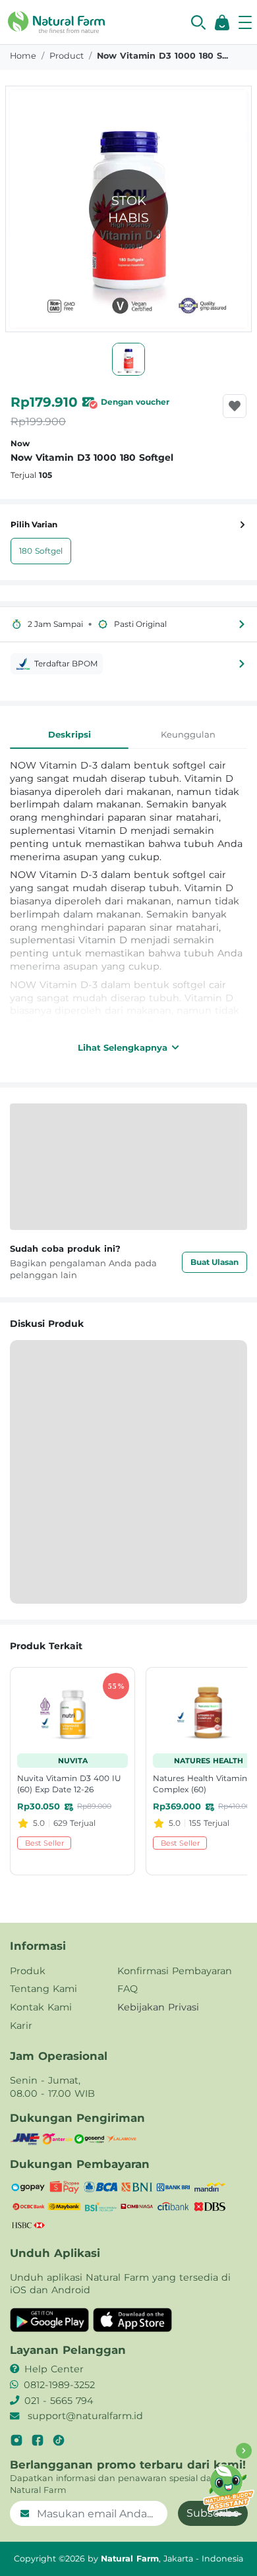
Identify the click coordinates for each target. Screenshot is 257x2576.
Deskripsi (70, 734)
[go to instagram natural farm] (16, 2440)
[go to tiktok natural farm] (59, 2440)
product (67, 56)
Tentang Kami (43, 1989)
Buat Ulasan (214, 1262)
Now (20, 443)
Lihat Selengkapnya (123, 1047)
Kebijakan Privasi (158, 2007)
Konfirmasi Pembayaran (175, 1971)
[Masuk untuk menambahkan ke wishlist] (235, 406)
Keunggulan (188, 734)
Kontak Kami (41, 2007)
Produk (28, 1971)
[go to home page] (56, 21)
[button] (198, 22)
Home (23, 56)
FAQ (128, 1989)
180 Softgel (41, 551)
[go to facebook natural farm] (38, 2440)
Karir (21, 2026)
